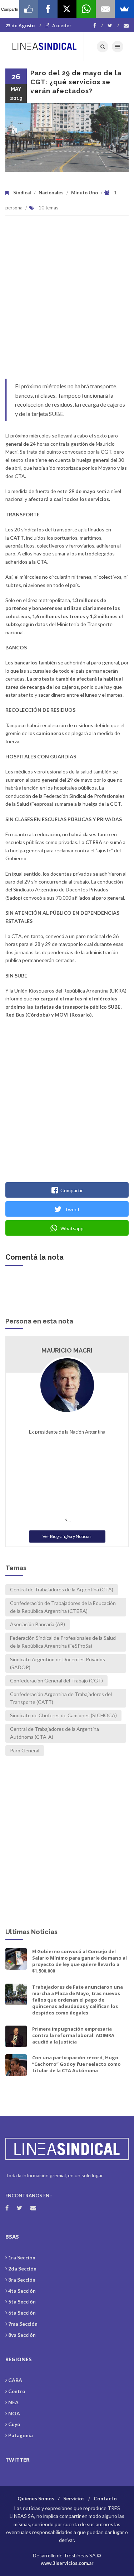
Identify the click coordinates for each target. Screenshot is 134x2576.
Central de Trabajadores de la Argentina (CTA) (62, 1589)
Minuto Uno (85, 193)
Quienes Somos (36, 2498)
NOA (14, 2413)
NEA (13, 2402)
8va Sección (22, 2335)
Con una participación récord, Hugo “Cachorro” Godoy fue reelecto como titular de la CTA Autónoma (76, 2064)
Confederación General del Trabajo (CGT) (56, 1680)
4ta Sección (22, 2291)
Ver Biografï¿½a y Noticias (67, 1536)
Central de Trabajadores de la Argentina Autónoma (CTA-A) (54, 1733)
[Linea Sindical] (45, 47)
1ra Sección (22, 2257)
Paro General (25, 1750)
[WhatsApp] (86, 9)
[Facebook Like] (29, 9)
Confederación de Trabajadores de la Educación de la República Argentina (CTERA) (63, 1607)
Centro (17, 2391)
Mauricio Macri (67, 1350)
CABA (15, 2380)
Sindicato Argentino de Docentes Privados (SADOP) (58, 1663)
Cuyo (14, 2424)
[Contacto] (126, 25)
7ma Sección (23, 2324)
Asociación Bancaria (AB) (38, 1624)
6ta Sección (22, 2313)
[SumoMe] (124, 9)
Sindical (22, 193)
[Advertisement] (67, 301)
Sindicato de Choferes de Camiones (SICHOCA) (63, 1715)
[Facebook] (98, 25)
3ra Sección (22, 2280)
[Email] (105, 9)
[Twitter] (113, 25)
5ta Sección (22, 2302)
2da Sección (22, 2269)
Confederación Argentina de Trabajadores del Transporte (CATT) (61, 1698)
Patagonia (21, 2435)
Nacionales (51, 193)
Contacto (105, 2498)
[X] (67, 9)
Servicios (74, 2498)
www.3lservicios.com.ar (67, 2563)
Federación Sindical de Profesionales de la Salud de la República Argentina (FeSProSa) (63, 1642)
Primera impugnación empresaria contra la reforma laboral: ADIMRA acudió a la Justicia (73, 2035)
